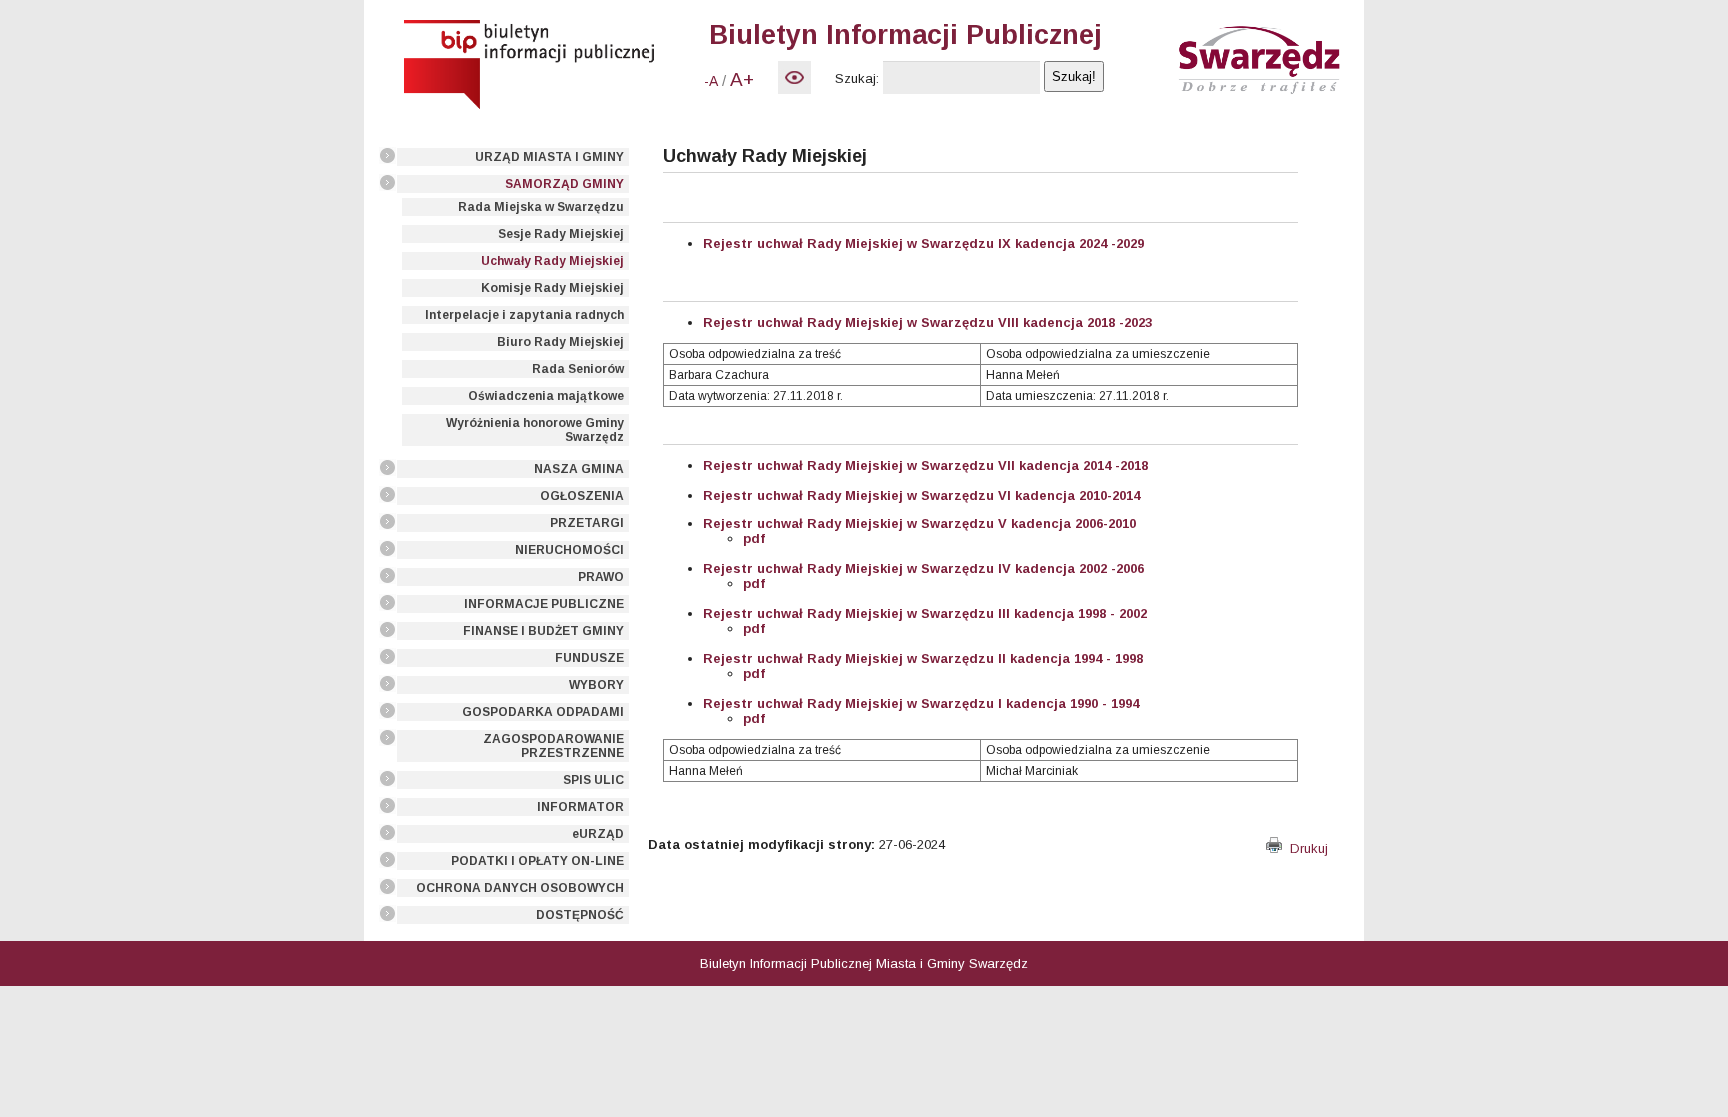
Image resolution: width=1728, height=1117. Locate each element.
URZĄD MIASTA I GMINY (549, 157)
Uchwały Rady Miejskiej (552, 261)
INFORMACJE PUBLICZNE (544, 604)
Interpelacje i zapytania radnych (524, 315)
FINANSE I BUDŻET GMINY (543, 631)
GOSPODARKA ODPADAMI (543, 712)
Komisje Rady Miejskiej (552, 288)
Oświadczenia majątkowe (546, 396)
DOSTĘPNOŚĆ (580, 915)
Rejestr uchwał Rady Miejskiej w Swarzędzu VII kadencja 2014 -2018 (925, 465)
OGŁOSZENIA (582, 496)
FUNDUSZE (589, 658)
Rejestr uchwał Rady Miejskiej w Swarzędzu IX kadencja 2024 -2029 (923, 243)
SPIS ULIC (593, 780)
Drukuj (1305, 848)
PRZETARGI (587, 523)
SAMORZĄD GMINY (564, 184)
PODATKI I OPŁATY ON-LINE (537, 861)
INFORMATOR (580, 807)
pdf (754, 538)
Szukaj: (857, 78)
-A (711, 81)
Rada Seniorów (578, 369)
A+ (742, 79)
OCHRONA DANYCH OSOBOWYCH (520, 888)
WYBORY (596, 685)
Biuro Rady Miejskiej (560, 342)
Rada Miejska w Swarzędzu (541, 207)
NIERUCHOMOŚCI (569, 550)
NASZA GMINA (579, 469)
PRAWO (601, 577)
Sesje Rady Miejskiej (561, 234)
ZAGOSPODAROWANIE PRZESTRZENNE (553, 746)
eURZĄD (598, 834)
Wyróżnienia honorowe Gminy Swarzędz (535, 430)
